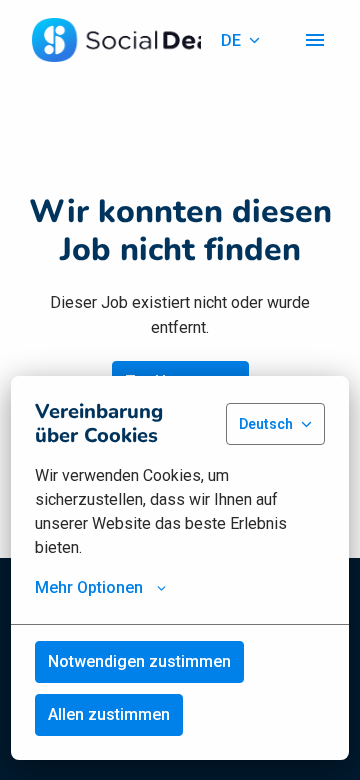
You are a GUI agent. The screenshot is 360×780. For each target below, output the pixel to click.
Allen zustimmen (109, 714)
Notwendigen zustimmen (139, 661)
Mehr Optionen (89, 587)
